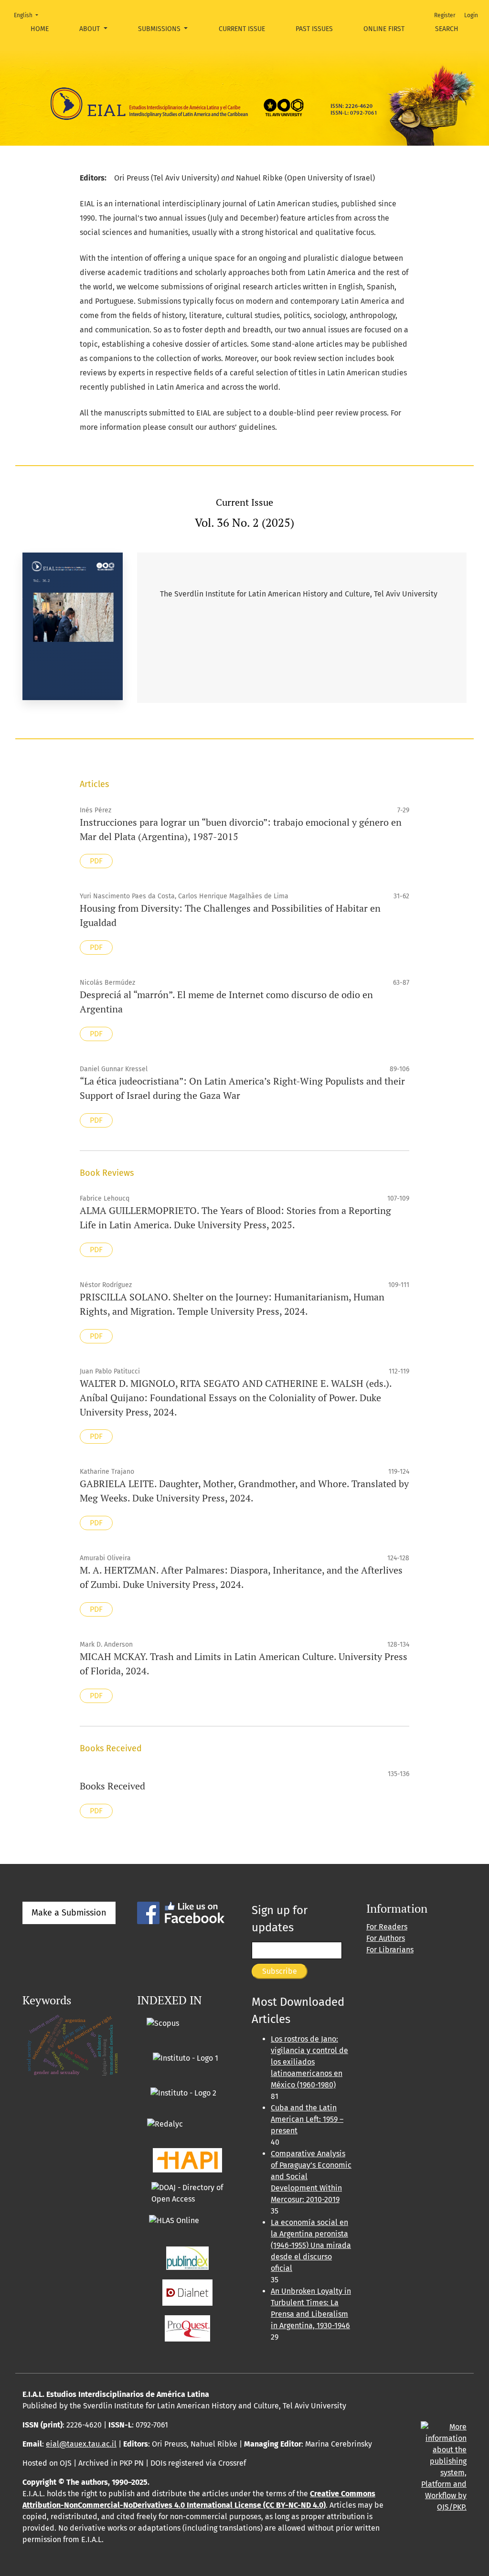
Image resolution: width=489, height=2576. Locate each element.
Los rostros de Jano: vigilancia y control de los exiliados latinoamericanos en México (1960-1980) (309, 2062)
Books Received (112, 1786)
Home (40, 29)
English (29, 15)
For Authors (386, 1938)
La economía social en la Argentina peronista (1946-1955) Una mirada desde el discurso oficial (311, 2245)
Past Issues (314, 29)
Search (447, 29)
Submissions (160, 29)
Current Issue (242, 29)
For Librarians (390, 1950)
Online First (384, 29)
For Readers (387, 1927)
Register (445, 15)
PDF (96, 861)
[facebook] (181, 1912)
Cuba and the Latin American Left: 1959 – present (307, 2119)
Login (471, 15)
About (90, 29)
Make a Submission (69, 1913)
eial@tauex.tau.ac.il (81, 2444)
